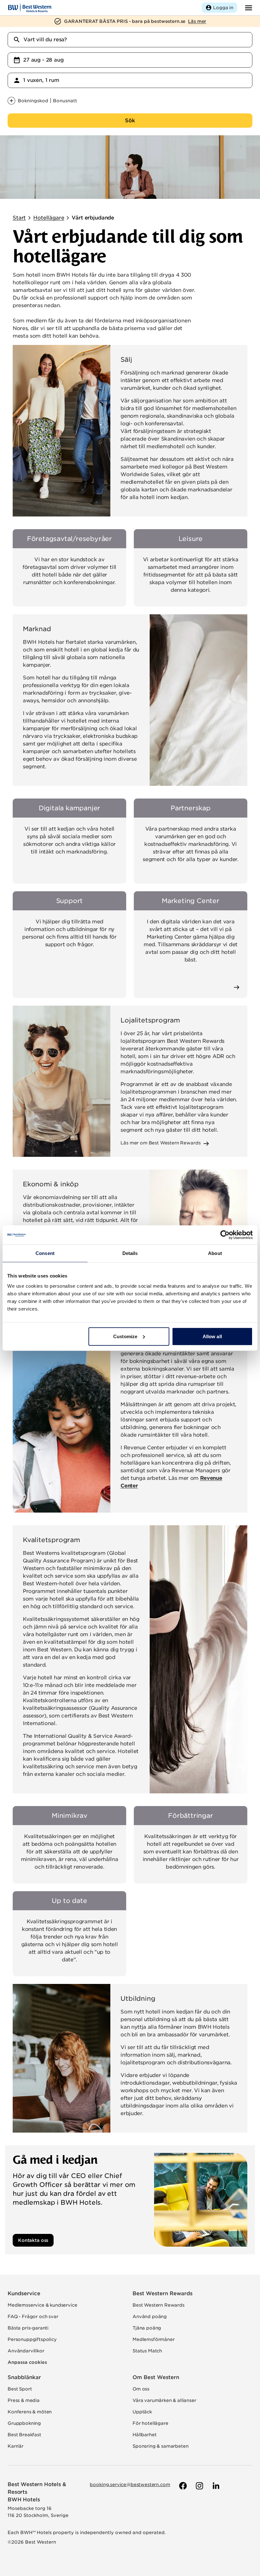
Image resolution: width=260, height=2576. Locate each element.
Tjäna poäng (147, 2328)
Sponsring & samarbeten (160, 2446)
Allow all (212, 1336)
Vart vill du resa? (45, 40)
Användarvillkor (26, 2351)
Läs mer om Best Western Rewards (160, 1143)
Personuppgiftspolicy (32, 2339)
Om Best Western (156, 2377)
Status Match (147, 2351)
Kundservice (24, 2293)
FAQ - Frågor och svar (33, 2316)
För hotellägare (150, 2423)
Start (19, 218)
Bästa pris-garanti (28, 2328)
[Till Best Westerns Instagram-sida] (199, 2486)
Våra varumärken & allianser (164, 2400)
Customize (125, 1336)
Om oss (141, 2389)
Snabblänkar (24, 2377)
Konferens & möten (30, 2412)
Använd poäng (150, 2316)
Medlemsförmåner (154, 2339)
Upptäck (142, 2412)
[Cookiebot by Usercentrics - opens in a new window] (225, 1235)
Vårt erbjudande (93, 218)
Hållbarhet (144, 2435)
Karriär (16, 2446)
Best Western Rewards (162, 2293)
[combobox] (130, 40)
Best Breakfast (24, 2435)
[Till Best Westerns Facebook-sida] (182, 2486)
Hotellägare (49, 218)
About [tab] (215, 1253)
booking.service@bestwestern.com (130, 2485)
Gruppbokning (24, 2423)
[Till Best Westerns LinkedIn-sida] (215, 2486)
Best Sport (20, 2389)
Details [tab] (130, 1253)
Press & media (24, 2400)
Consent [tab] (45, 1253)
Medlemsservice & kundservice (42, 2305)
